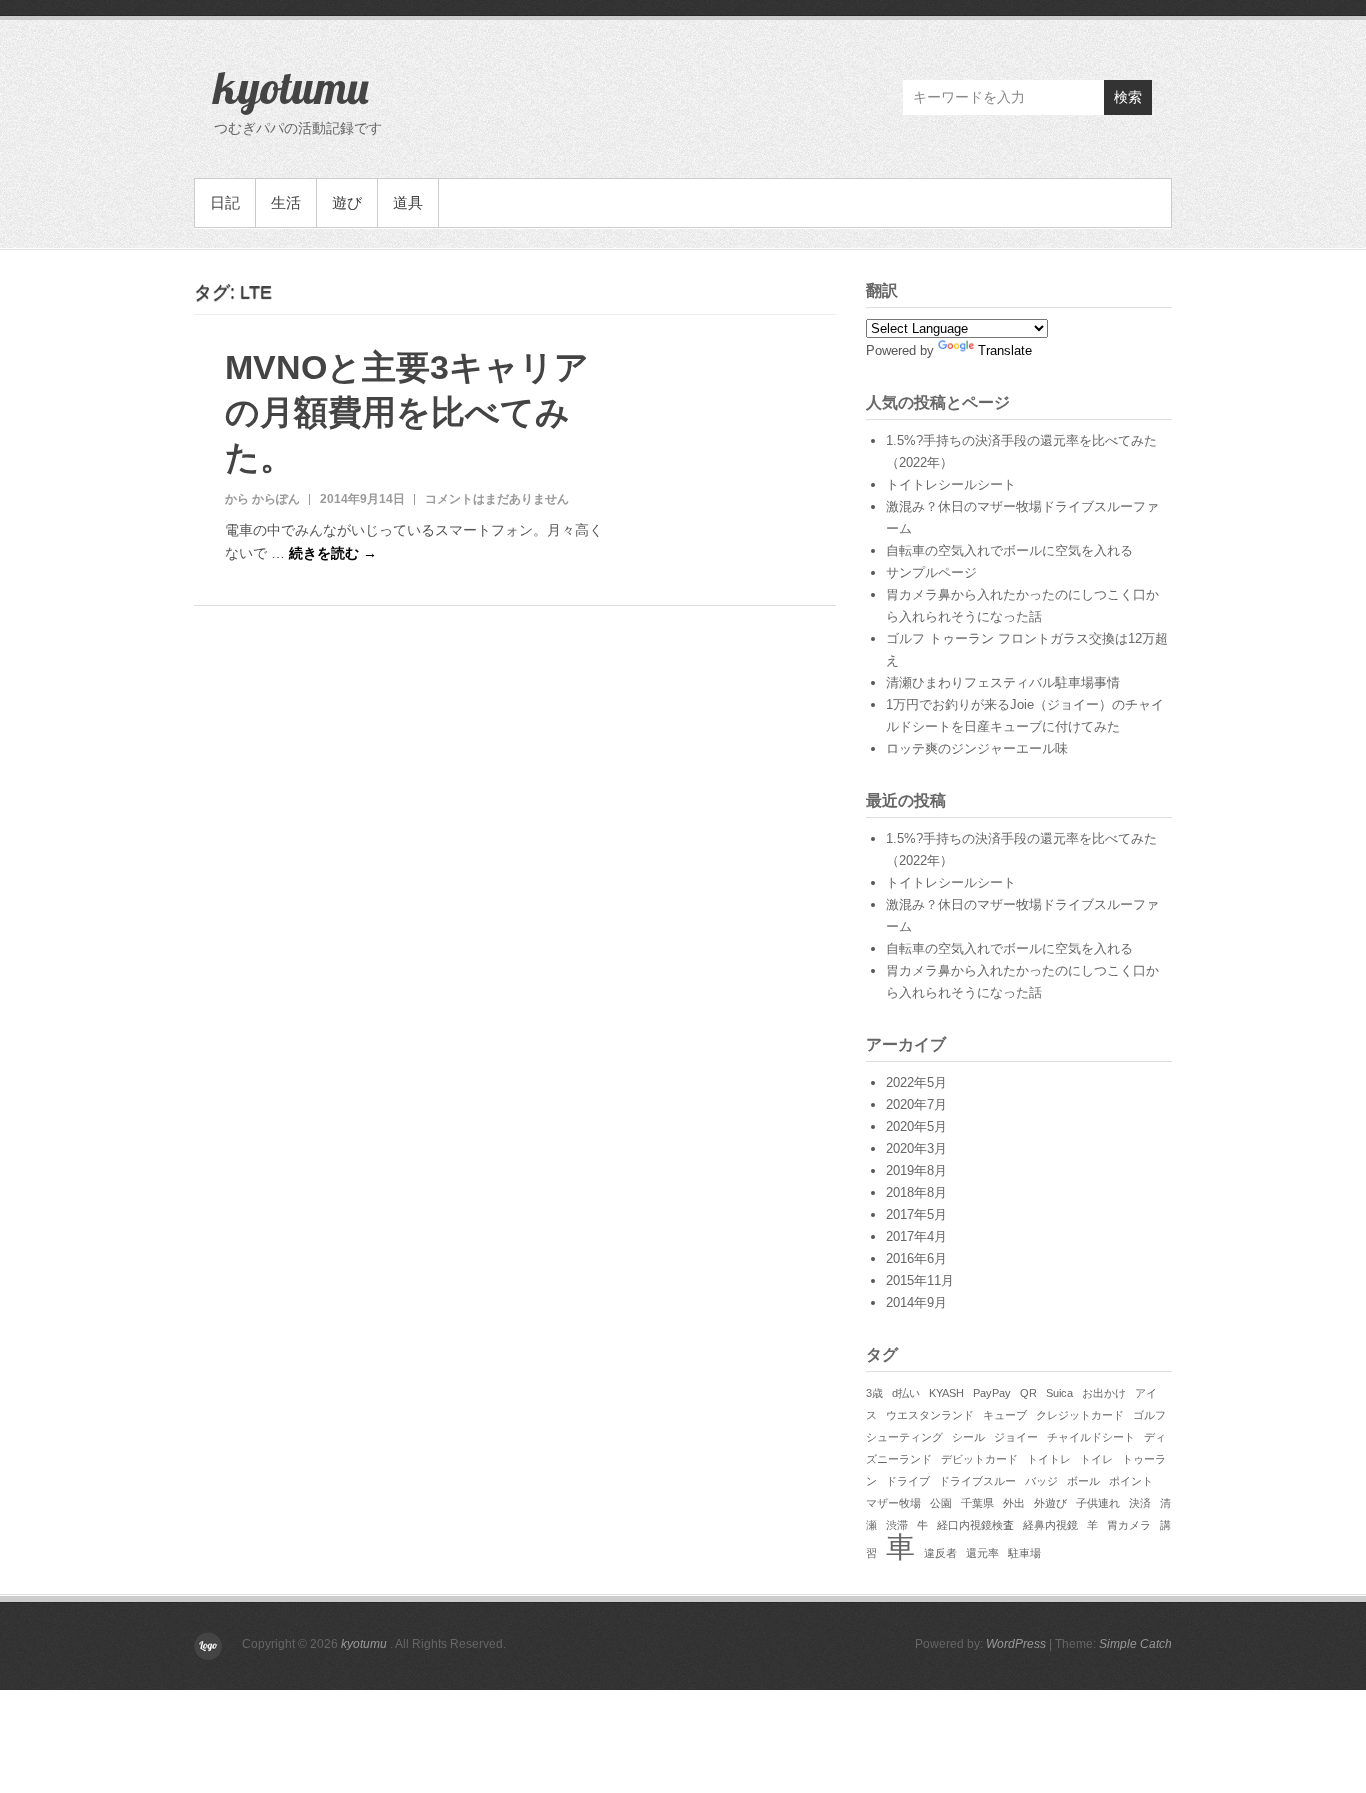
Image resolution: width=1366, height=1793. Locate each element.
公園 (941, 1503)
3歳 (874, 1393)
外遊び (1050, 1503)
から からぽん (262, 499)
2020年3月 (916, 1148)
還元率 (982, 1553)
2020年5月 (916, 1126)
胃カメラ (1129, 1525)
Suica (1059, 1393)
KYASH (946, 1393)
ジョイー (1016, 1437)
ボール (1083, 1481)
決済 (1140, 1503)
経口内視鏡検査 (975, 1525)
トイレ (1096, 1459)
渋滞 (897, 1525)
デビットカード (979, 1459)
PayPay (992, 1393)
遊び (347, 202)
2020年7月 (916, 1104)
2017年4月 (916, 1236)
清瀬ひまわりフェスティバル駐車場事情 (1003, 682)
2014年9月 (916, 1302)
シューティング (904, 1437)
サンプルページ (931, 572)
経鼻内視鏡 (1050, 1525)
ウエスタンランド (930, 1415)
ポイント (1131, 1481)
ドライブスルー (977, 1481)
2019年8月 (916, 1170)
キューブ (1005, 1415)
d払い (906, 1393)
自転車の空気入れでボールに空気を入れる (1009, 550)
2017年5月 (916, 1214)
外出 (1014, 1503)
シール (968, 1437)
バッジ (1041, 1481)
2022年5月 (916, 1082)
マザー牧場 (893, 1503)
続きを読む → (333, 553)
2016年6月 (916, 1258)
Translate (1005, 350)
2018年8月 (916, 1192)
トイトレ (1049, 1459)
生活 (286, 202)
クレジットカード (1080, 1415)
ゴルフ (1149, 1415)
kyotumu (291, 87)
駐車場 (1024, 1553)
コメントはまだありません (497, 499)
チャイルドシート (1091, 1437)
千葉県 (977, 1503)
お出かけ (1104, 1393)
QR (1028, 1393)
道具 (408, 202)
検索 (1128, 97)
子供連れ (1098, 1503)
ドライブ (908, 1481)
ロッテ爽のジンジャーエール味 (977, 748)
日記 (225, 202)
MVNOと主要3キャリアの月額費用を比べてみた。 (407, 412)
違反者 (940, 1553)
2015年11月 (920, 1280)
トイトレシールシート (951, 484)
